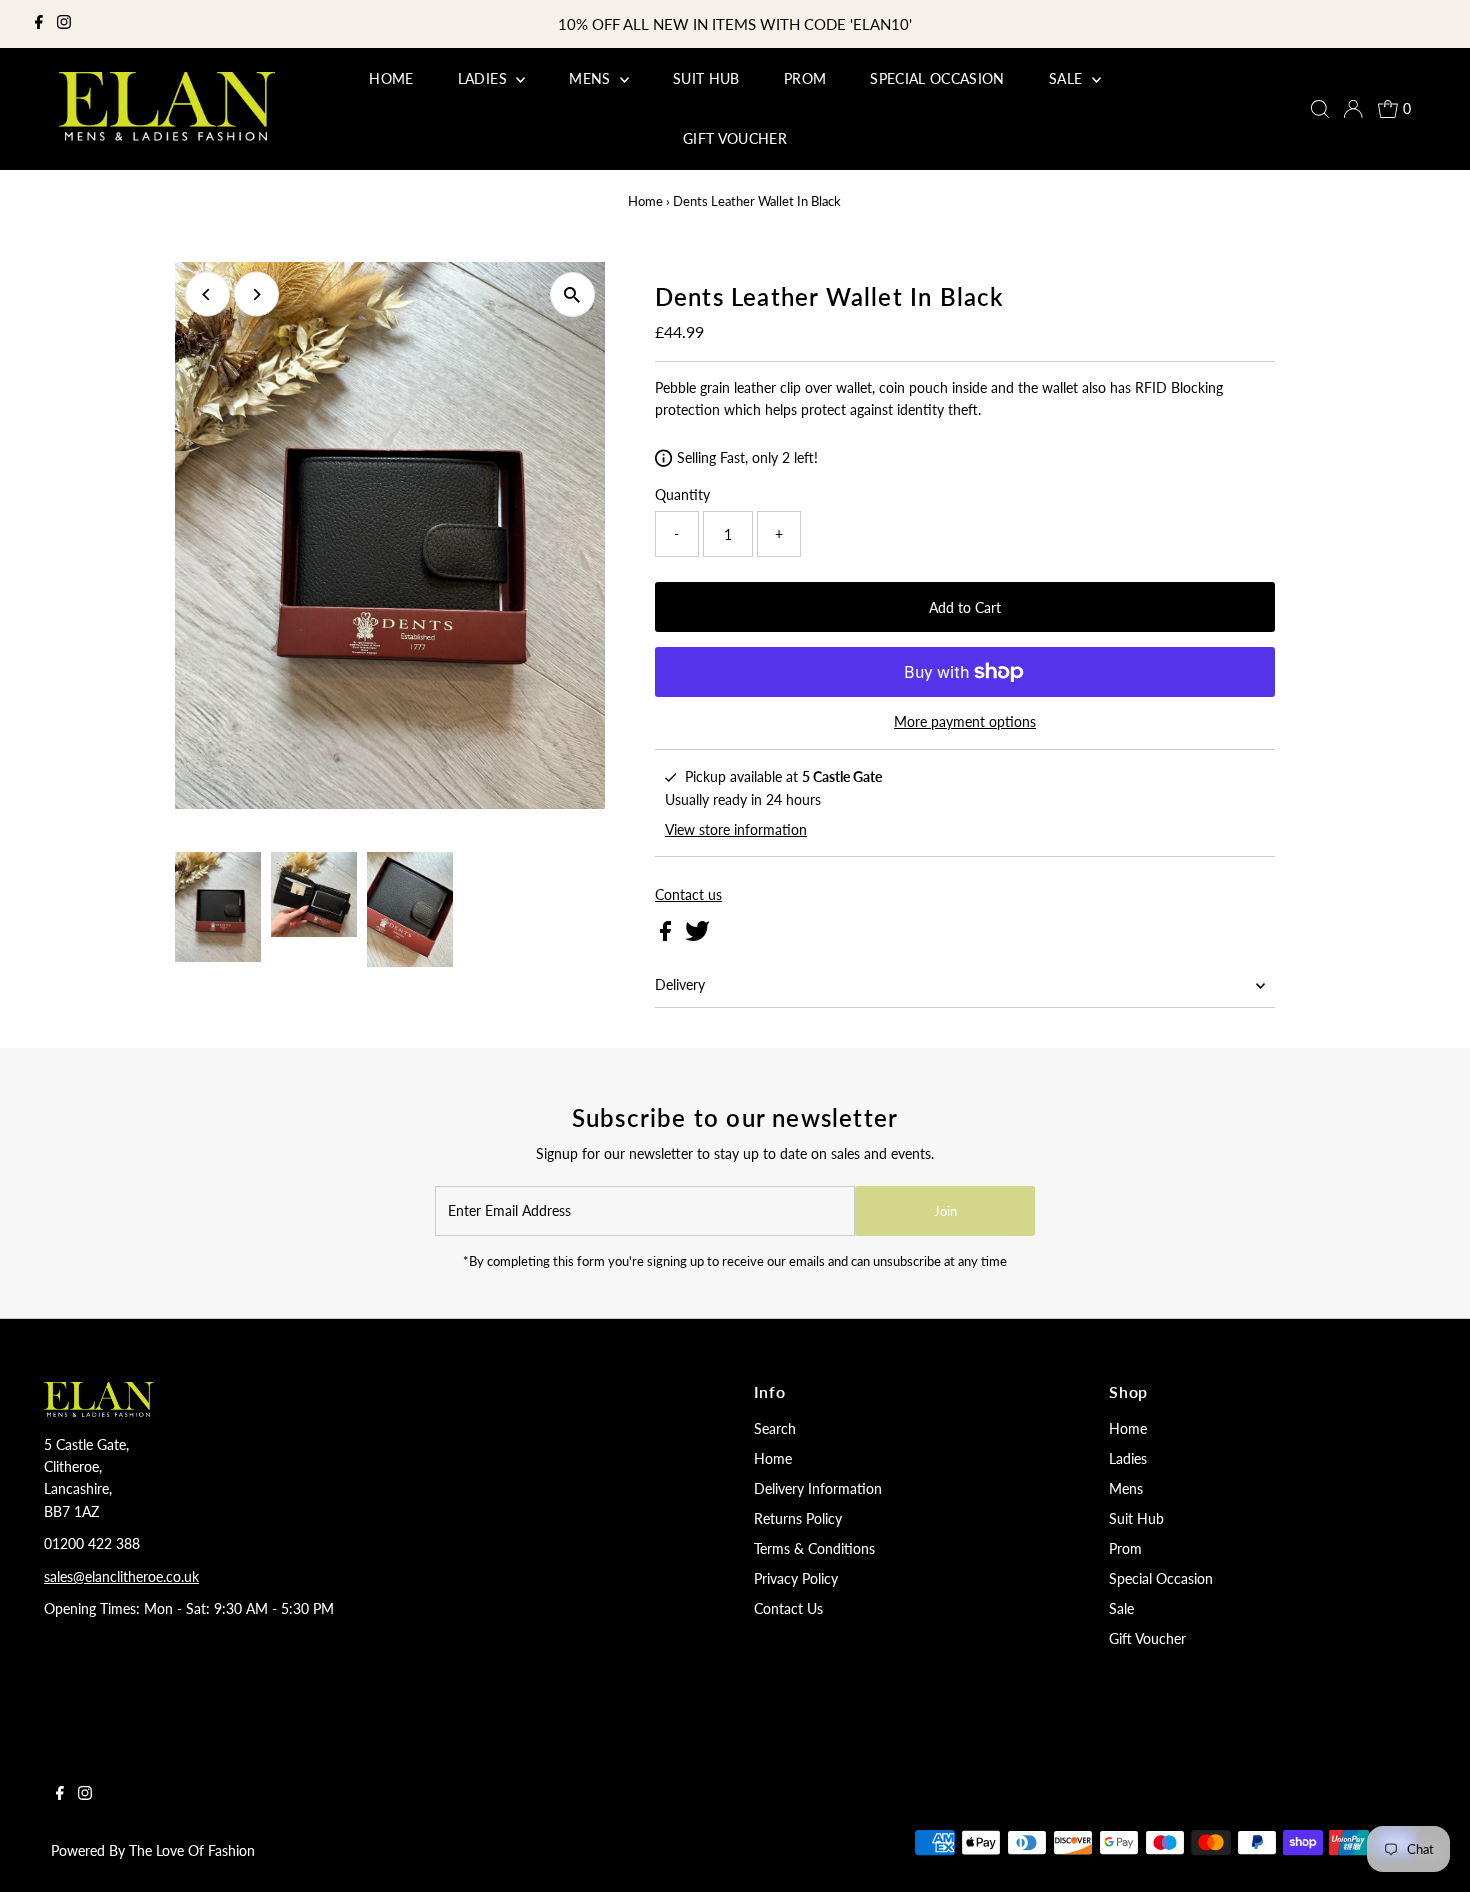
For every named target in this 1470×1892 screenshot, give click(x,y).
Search (775, 1428)
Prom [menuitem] (805, 78)
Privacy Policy (796, 1578)
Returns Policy (798, 1518)
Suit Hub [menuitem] (706, 78)
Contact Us (788, 1608)
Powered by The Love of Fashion (153, 1850)
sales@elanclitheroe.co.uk (121, 1576)
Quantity (682, 494)
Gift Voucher (1147, 1638)
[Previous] (207, 294)
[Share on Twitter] (697, 935)
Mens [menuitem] (592, 78)
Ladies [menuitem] (484, 78)
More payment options (965, 721)
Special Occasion (1161, 1578)
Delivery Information (818, 1488)
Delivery (680, 984)
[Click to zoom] (572, 294)
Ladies (1128, 1458)
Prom (1125, 1548)
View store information (736, 829)
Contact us (688, 895)
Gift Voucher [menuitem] (735, 138)
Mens (1126, 1488)
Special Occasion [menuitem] (937, 78)
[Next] (256, 294)
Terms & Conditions (814, 1548)
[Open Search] (1320, 109)
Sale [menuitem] (1068, 78)
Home (645, 201)
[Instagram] (64, 24)
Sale (1121, 1608)
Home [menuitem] (391, 78)
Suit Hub (1136, 1518)
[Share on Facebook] (667, 935)
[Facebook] (39, 24)
